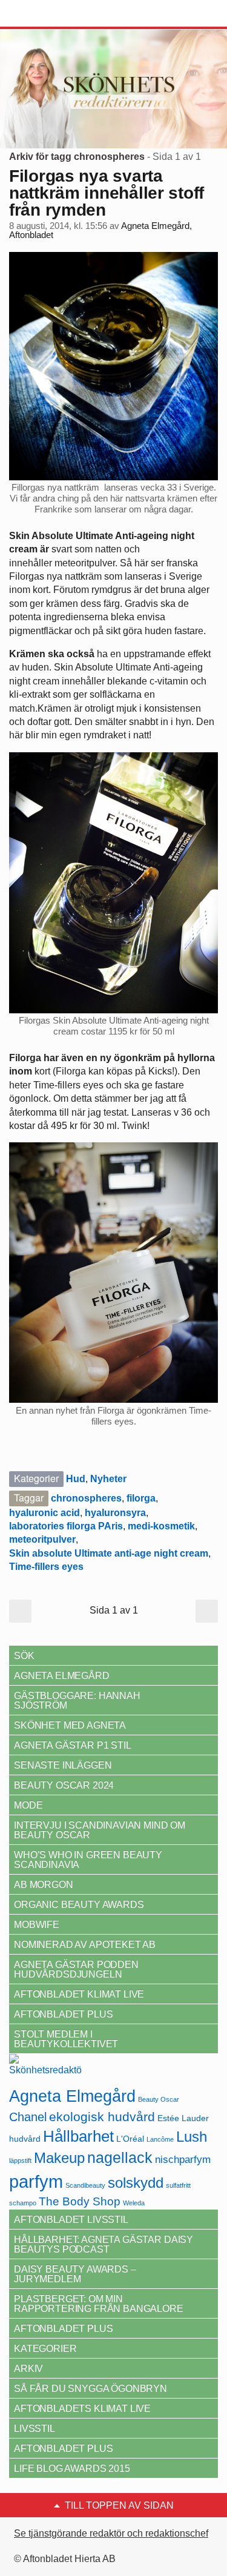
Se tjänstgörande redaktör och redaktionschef (111, 2533)
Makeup (59, 2158)
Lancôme (160, 2139)
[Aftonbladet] (54, 14)
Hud (76, 1479)
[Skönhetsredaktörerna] (45, 2069)
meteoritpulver (42, 1539)
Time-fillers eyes (46, 1567)
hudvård (25, 2139)
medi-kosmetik (161, 1526)
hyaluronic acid (44, 1513)
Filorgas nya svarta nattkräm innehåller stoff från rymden (107, 193)
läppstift (20, 2160)
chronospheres (86, 1498)
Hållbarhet (78, 2136)
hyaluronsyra (115, 1513)
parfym (36, 2181)
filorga (141, 1498)
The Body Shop (80, 2201)
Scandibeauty (85, 2185)
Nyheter (108, 1479)
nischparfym (183, 2159)
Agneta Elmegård (72, 2096)
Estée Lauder (183, 2118)
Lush (192, 2137)
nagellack (120, 2158)
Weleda (134, 2203)
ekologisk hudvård (102, 2117)
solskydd (136, 2183)
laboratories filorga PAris (66, 1526)
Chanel (28, 2117)
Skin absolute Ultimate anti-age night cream (109, 1553)
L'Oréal (130, 2139)
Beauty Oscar (159, 2099)
